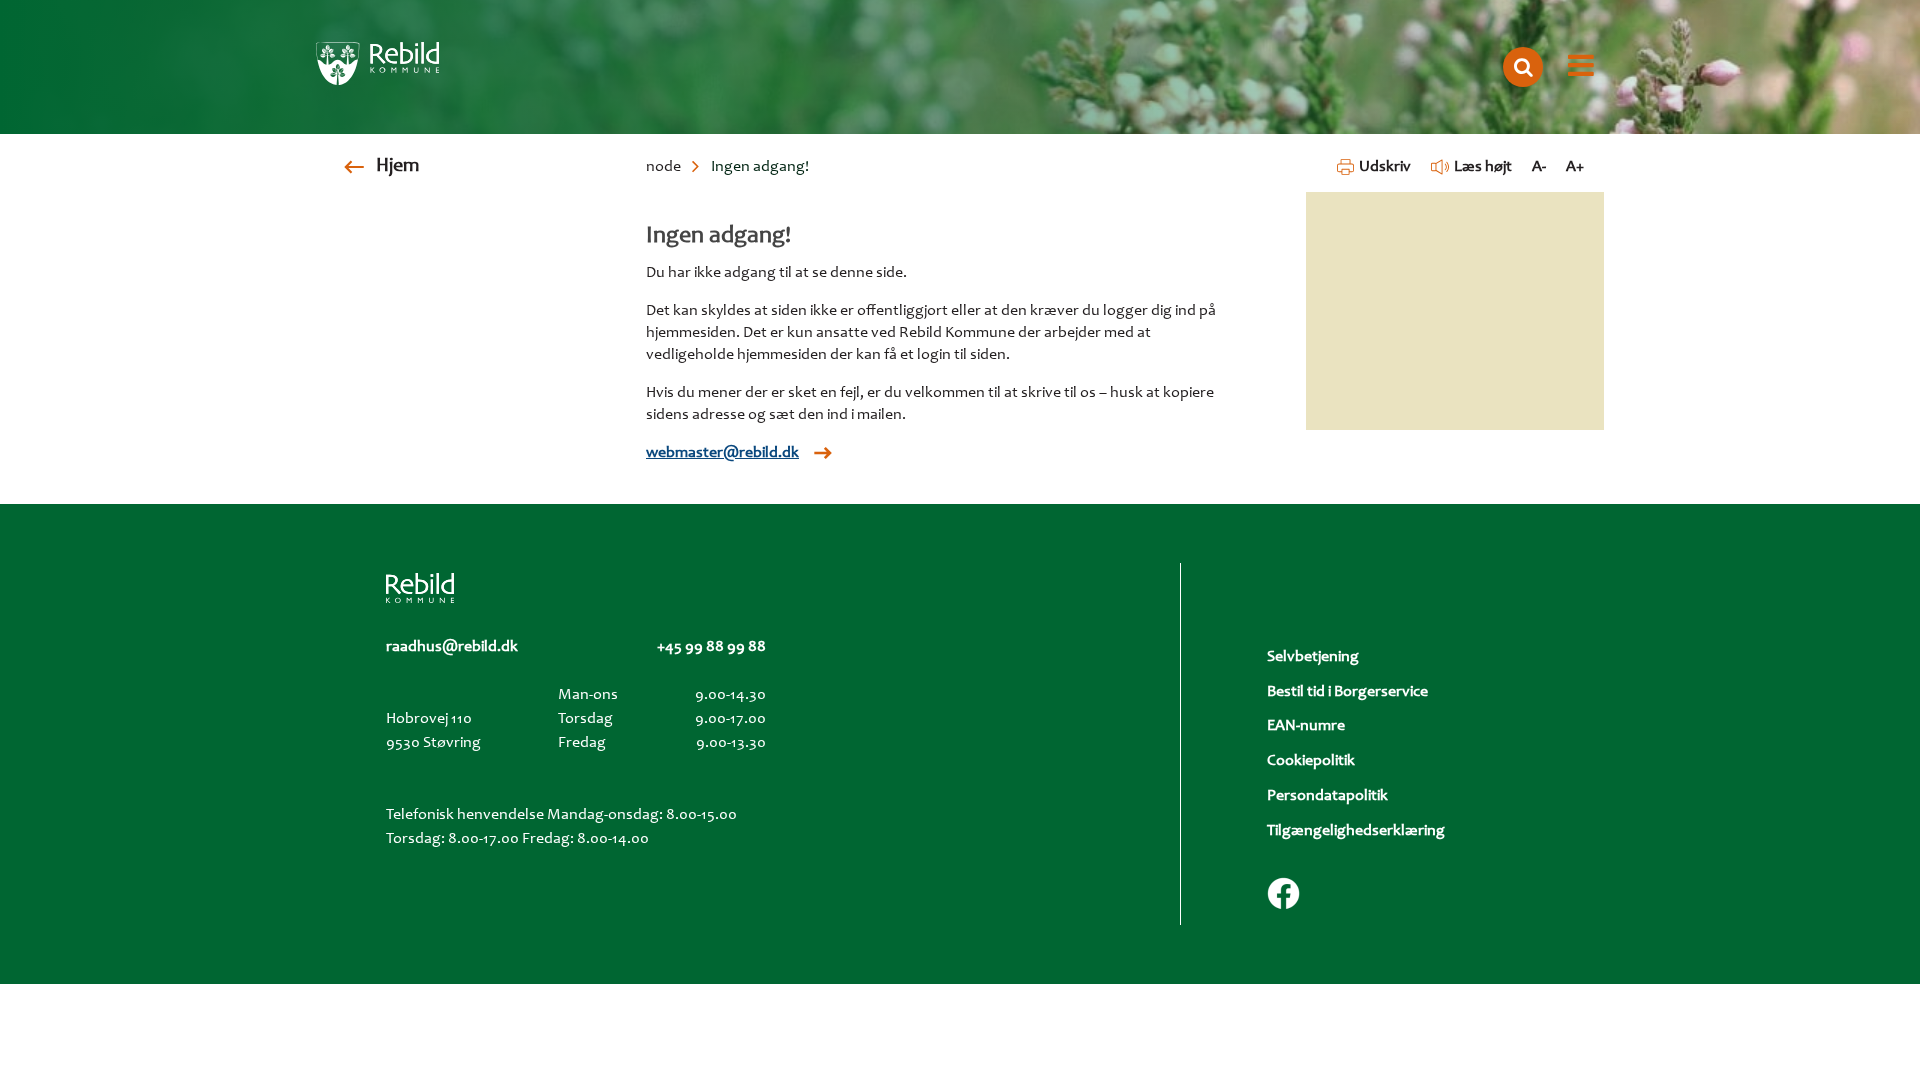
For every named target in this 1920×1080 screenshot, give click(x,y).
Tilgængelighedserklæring (1356, 831)
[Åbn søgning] (1523, 67)
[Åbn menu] (1581, 67)
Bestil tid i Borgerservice (1347, 692)
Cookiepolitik (1311, 761)
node (663, 167)
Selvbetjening (1313, 657)
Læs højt (1483, 167)
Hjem (397, 167)
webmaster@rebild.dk (722, 453)
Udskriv (1384, 167)
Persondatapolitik (1327, 796)
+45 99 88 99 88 (711, 647)
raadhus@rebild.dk (452, 647)
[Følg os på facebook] (1283, 893)
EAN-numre (1306, 726)
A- (1539, 167)
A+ (1575, 167)
